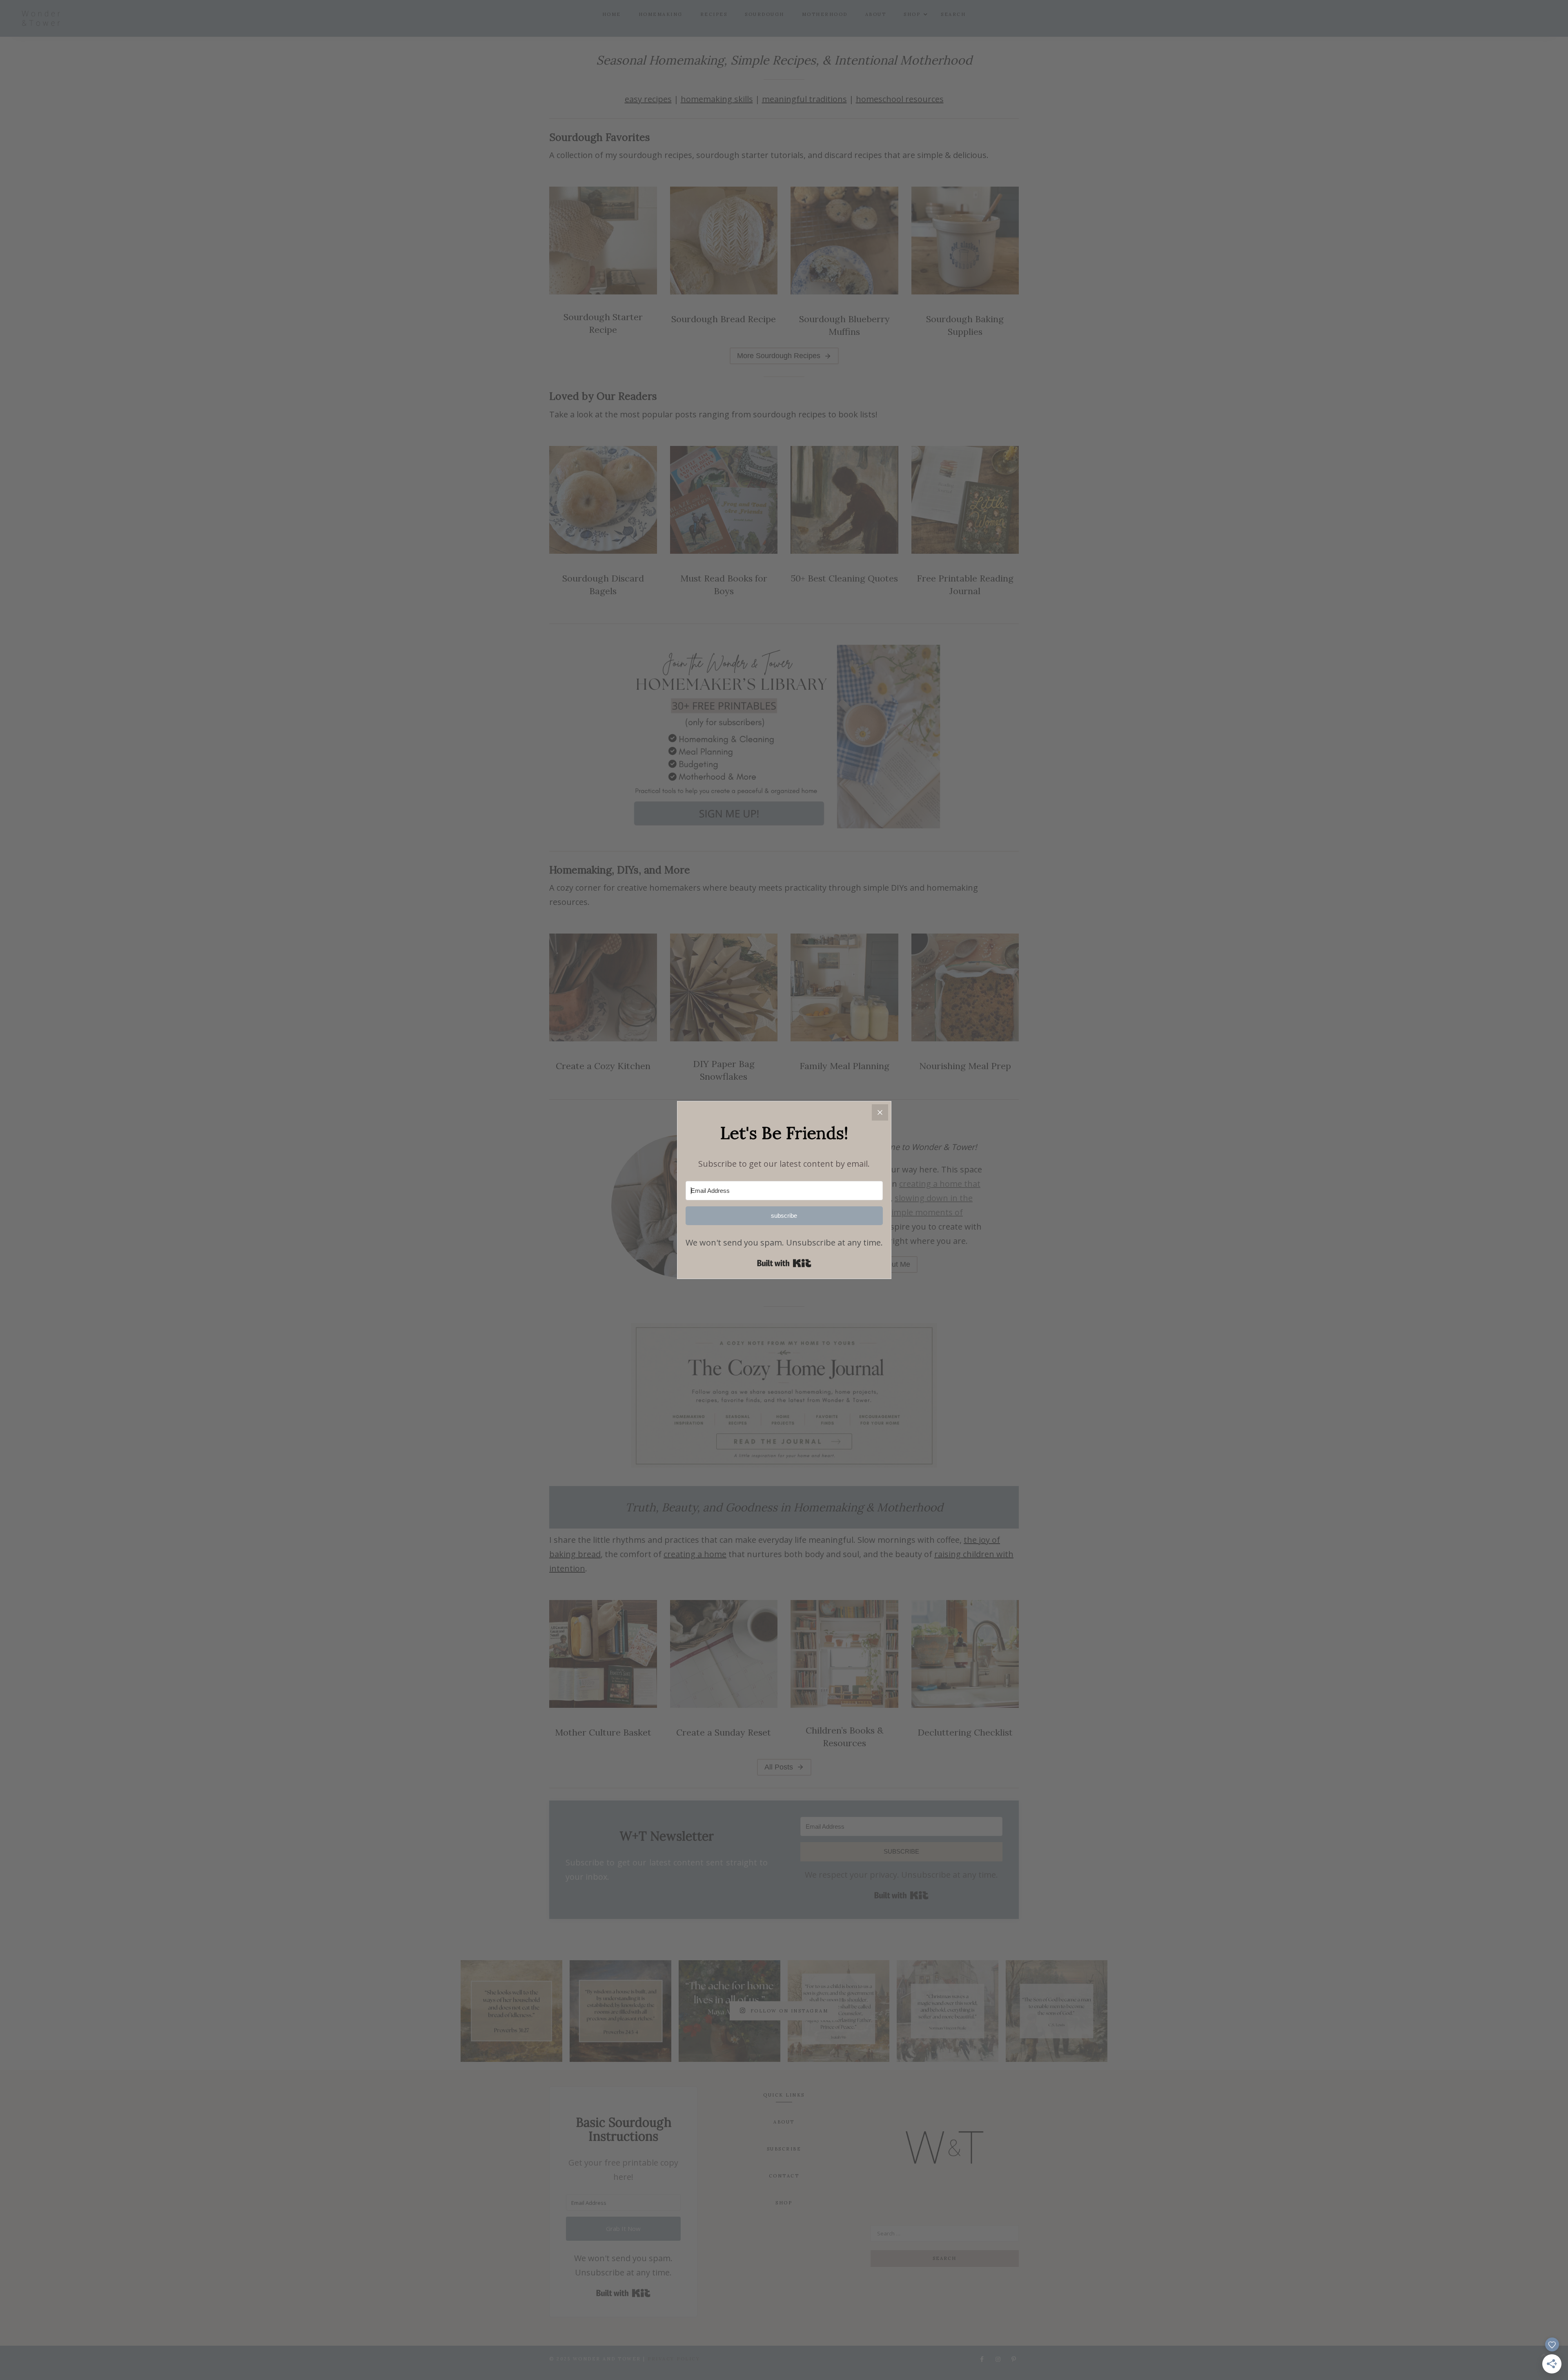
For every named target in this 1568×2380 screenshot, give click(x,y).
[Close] (880, 1112)
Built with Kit (784, 1263)
